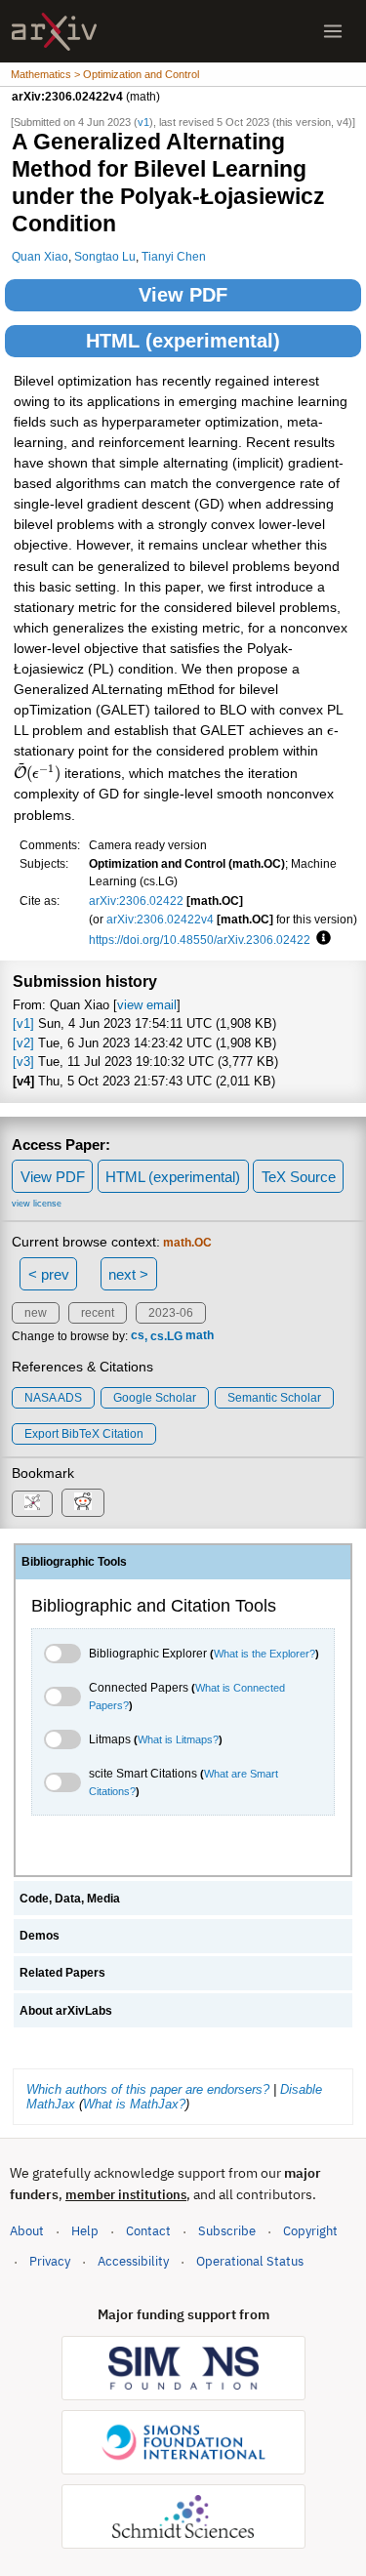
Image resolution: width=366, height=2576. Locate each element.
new (36, 1313)
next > (128, 1274)
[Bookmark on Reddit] (83, 1503)
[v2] (23, 1043)
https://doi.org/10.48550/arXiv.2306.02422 (200, 940)
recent (98, 1313)
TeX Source (299, 1177)
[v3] (23, 1062)
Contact (148, 2231)
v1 (143, 122)
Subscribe (227, 2231)
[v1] (23, 1023)
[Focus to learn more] (321, 939)
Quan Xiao (40, 256)
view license (37, 1204)
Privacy (50, 2261)
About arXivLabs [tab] (66, 2011)
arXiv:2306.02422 (136, 900)
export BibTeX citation (84, 1434)
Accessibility (133, 2261)
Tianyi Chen (174, 256)
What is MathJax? (134, 2104)
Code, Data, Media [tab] (70, 1899)
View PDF (183, 295)
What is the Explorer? (264, 1654)
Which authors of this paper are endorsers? (148, 2089)
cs (138, 1336)
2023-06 (171, 1313)
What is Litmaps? (178, 1739)
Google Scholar (155, 1398)
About (27, 2231)
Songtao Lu (105, 256)
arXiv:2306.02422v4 (160, 919)
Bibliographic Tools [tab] (74, 1562)
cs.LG (166, 1336)
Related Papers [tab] (62, 1973)
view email (147, 1005)
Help (85, 2231)
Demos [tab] (40, 1936)
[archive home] (54, 32)
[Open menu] (333, 31)
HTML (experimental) (183, 341)
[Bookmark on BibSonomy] (32, 1504)
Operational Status (250, 2261)
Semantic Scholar (274, 1398)
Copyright (310, 2231)
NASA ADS (53, 1398)
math (200, 1336)
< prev (49, 1274)
